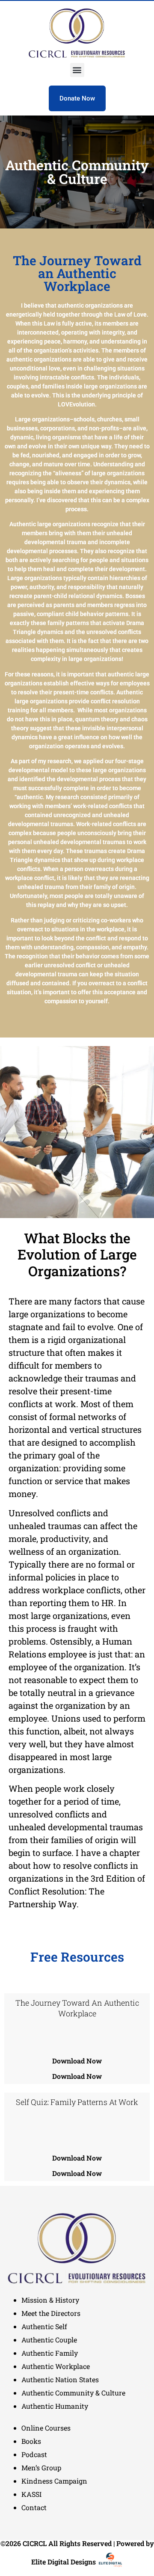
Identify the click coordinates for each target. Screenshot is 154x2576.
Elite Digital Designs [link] (64, 2562)
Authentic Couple (49, 2340)
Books (31, 2441)
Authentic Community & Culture (73, 2393)
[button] (77, 70)
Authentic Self (44, 2326)
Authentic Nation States (60, 2379)
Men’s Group (41, 2468)
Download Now (77, 2061)
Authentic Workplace (56, 2366)
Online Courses (46, 2428)
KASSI (31, 2494)
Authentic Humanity (55, 2406)
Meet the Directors (51, 2313)
